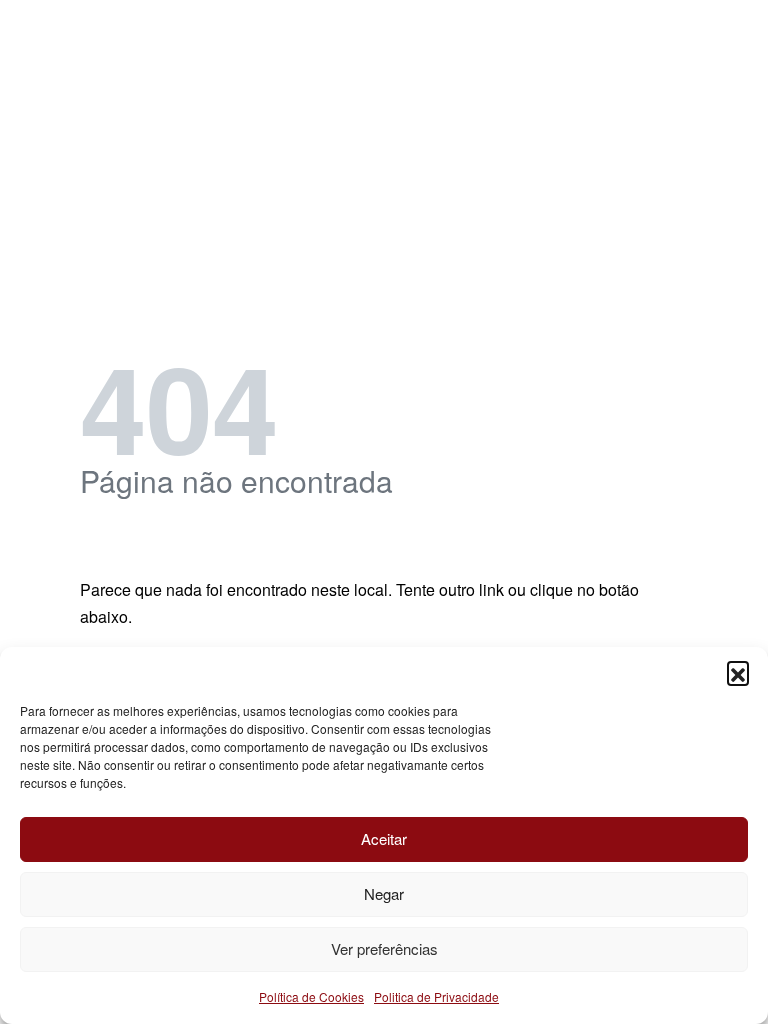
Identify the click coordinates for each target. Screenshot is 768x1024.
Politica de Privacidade (436, 996)
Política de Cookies (311, 996)
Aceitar (384, 838)
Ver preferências (384, 948)
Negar (384, 893)
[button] (738, 672)
